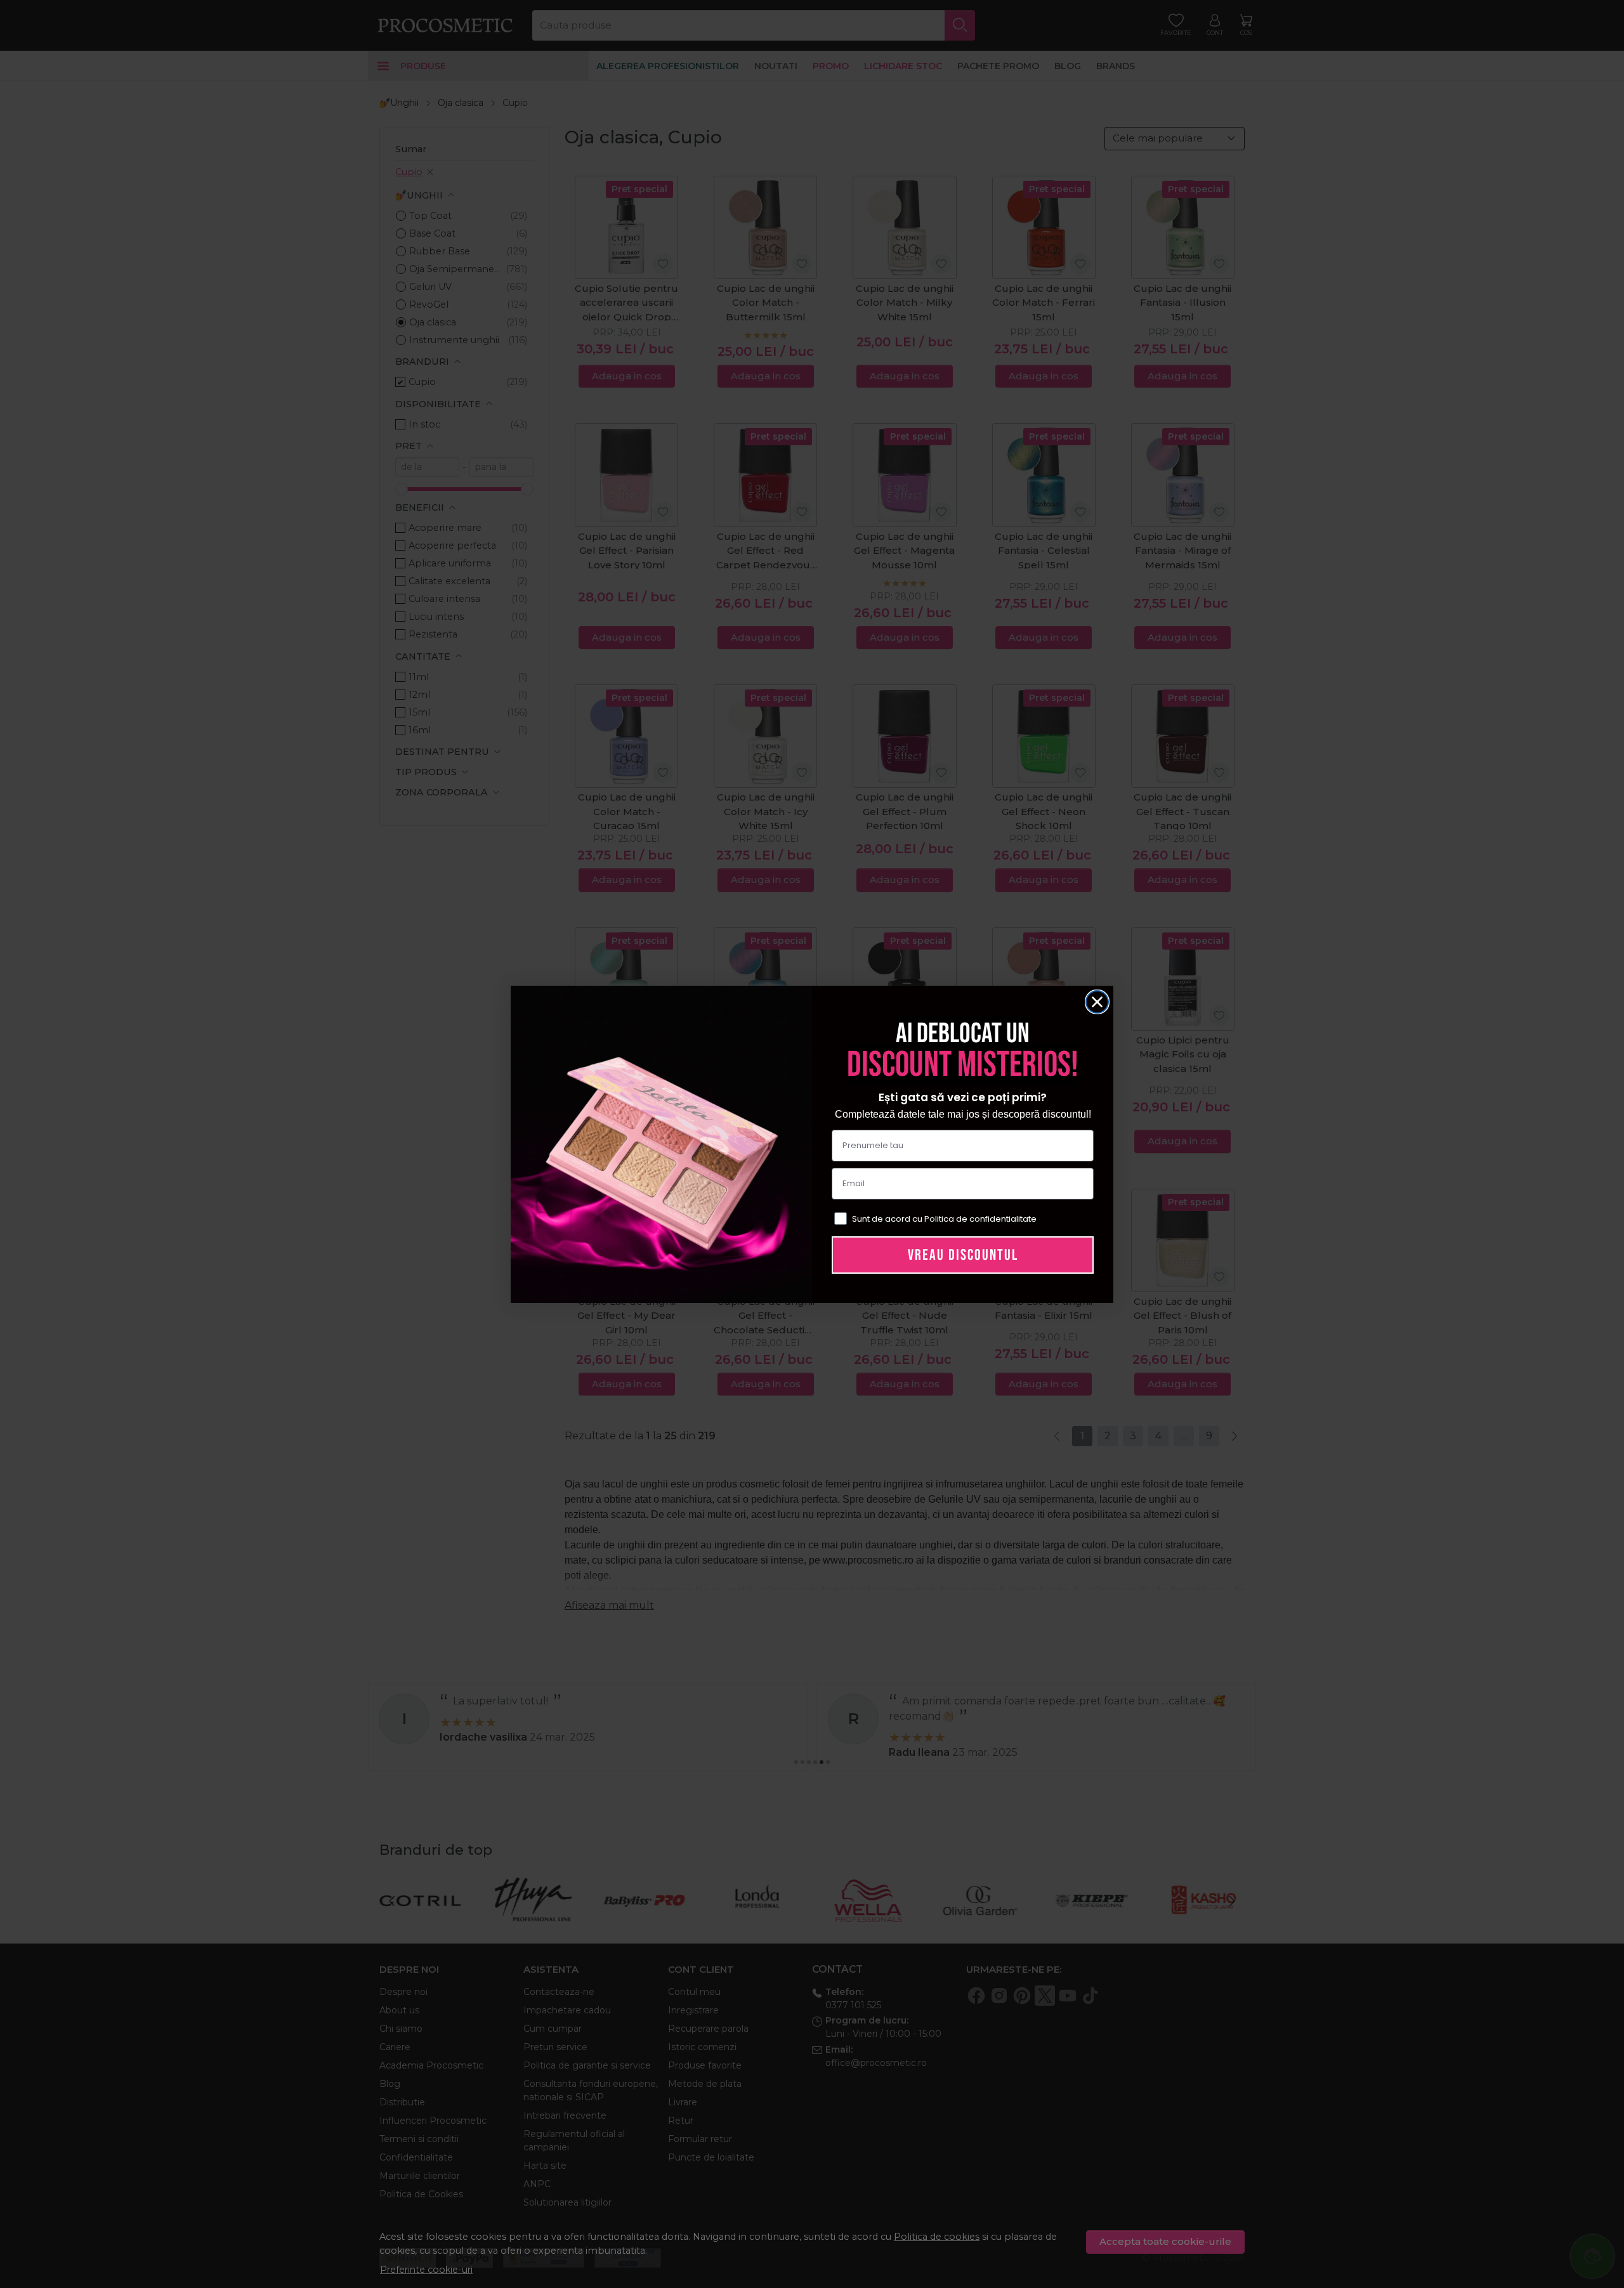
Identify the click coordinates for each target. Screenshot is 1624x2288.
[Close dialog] (1097, 1002)
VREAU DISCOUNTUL (963, 1255)
